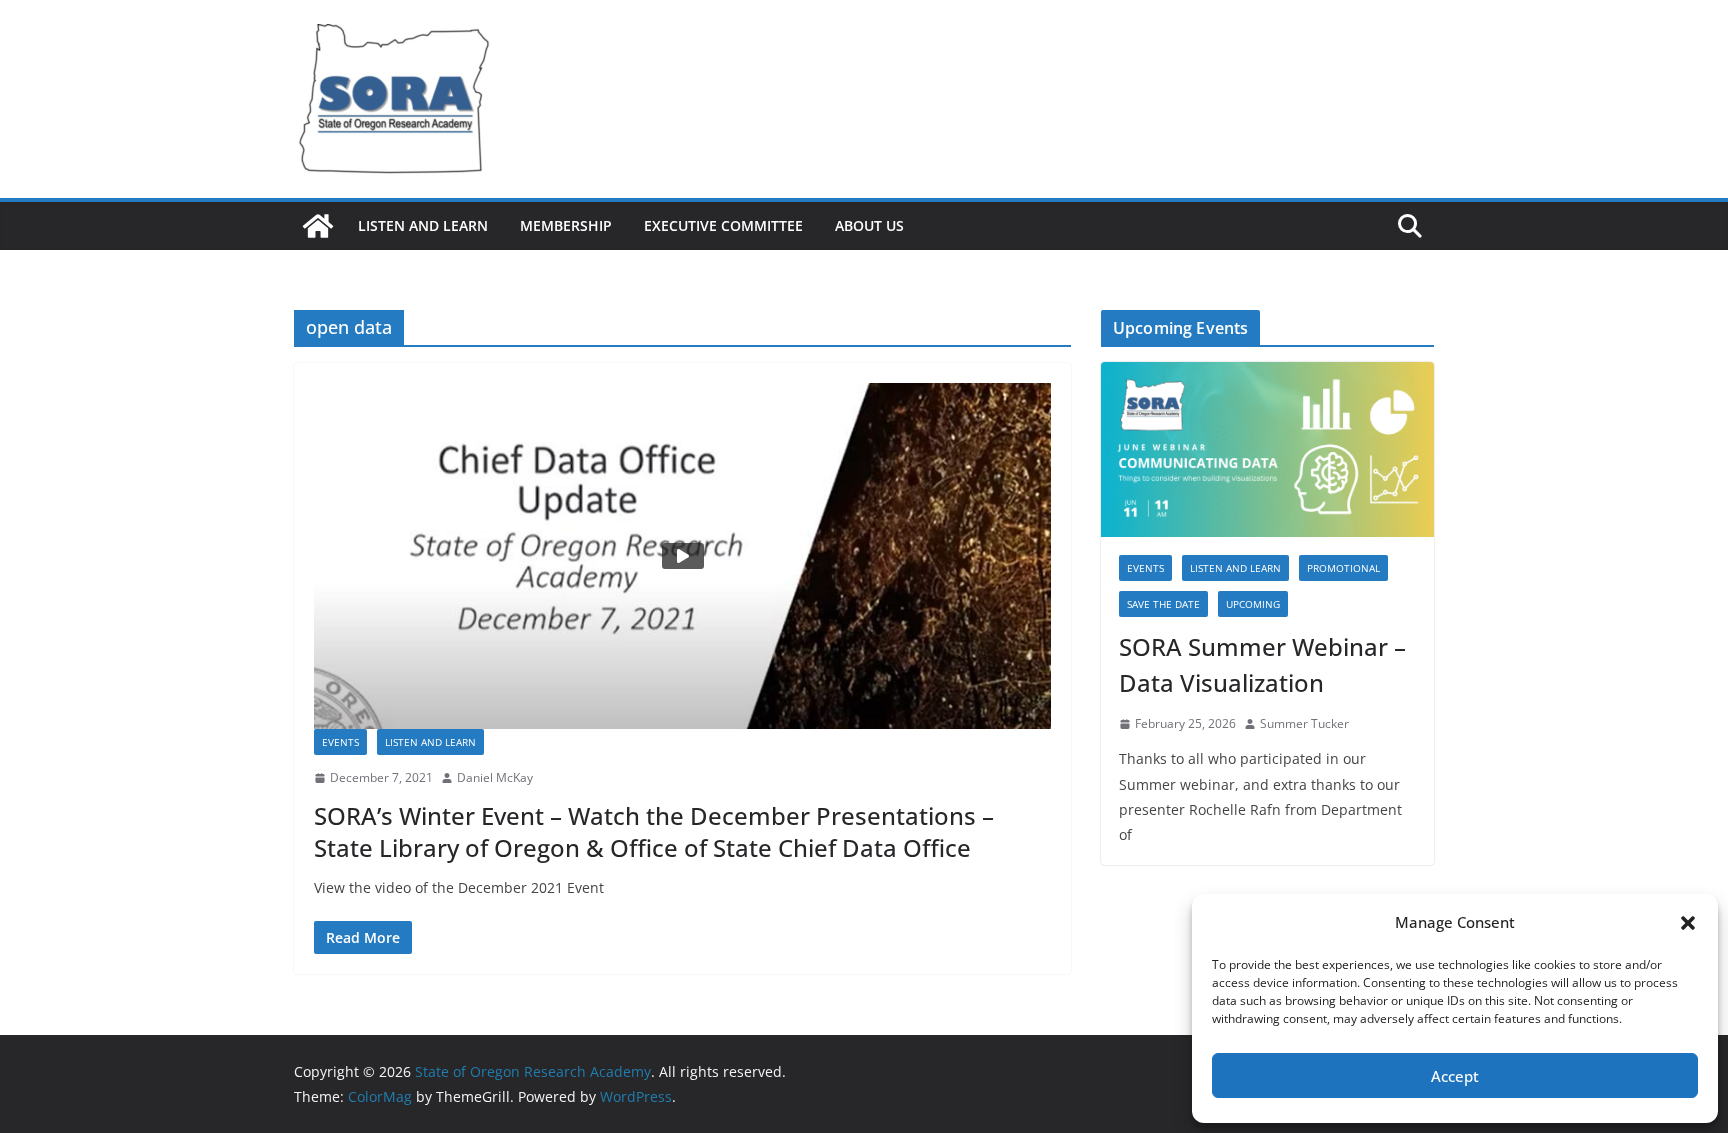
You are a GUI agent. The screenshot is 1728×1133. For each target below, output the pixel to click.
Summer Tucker (1304, 723)
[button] (1688, 923)
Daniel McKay (495, 777)
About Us (869, 225)
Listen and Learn (423, 225)
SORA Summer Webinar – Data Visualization (1262, 664)
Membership (566, 225)
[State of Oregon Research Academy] (318, 226)
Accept (1455, 1076)
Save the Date (1163, 604)
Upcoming (1253, 604)
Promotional (1343, 568)
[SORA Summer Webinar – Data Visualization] (1267, 449)
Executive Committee (723, 225)
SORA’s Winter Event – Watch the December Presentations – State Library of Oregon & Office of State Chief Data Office (654, 831)
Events (340, 742)
